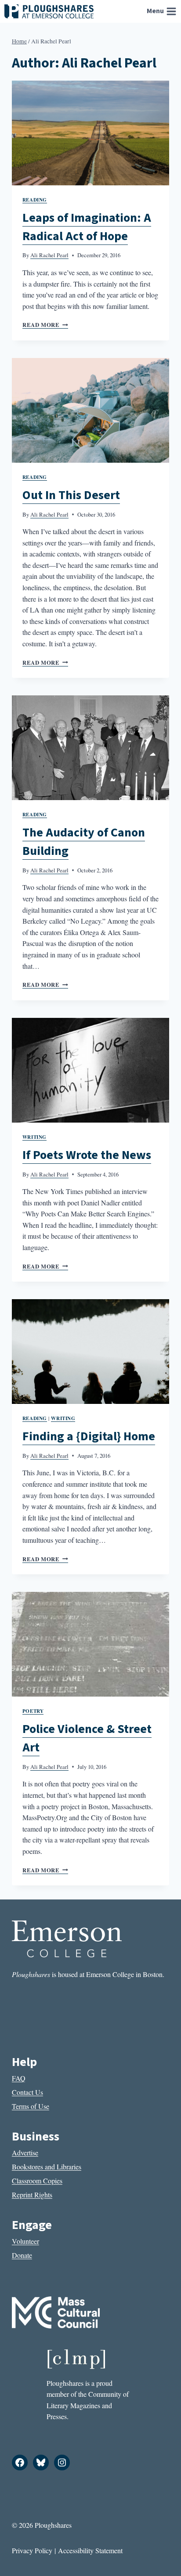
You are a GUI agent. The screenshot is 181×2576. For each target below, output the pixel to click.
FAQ (19, 2078)
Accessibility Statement (90, 2550)
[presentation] (90, 133)
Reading (35, 200)
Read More (45, 325)
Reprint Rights (32, 2195)
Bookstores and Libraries (47, 2167)
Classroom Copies (37, 2181)
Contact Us (27, 2092)
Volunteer (25, 2241)
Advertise (25, 2153)
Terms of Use (31, 2106)
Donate (22, 2255)
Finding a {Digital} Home (89, 1436)
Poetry (33, 1711)
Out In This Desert (71, 495)
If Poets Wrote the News (87, 1155)
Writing (34, 1137)
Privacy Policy (32, 2550)
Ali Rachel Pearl (49, 255)
